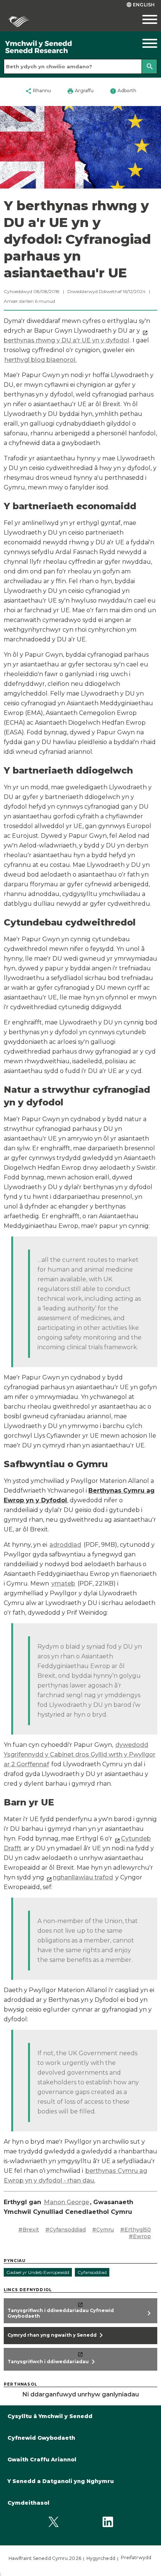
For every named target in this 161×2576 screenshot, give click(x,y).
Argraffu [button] (80, 91)
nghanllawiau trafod (83, 1877)
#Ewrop (140, 2236)
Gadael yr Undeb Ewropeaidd (38, 2272)
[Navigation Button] (141, 43)
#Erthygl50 (136, 2230)
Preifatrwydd (136, 2558)
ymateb (63, 1583)
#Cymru (103, 2230)
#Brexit (29, 2230)
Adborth (123, 91)
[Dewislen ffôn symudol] (141, 19)
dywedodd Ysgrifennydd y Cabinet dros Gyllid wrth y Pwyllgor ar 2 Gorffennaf (80, 1754)
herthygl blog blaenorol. (40, 360)
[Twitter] (53, 2522)
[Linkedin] (108, 2522)
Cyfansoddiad (92, 2272)
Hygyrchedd (101, 2558)
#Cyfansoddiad (66, 2230)
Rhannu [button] (38, 91)
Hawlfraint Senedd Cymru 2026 (45, 2558)
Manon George (66, 2202)
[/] (60, 47)
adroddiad (65, 1545)
